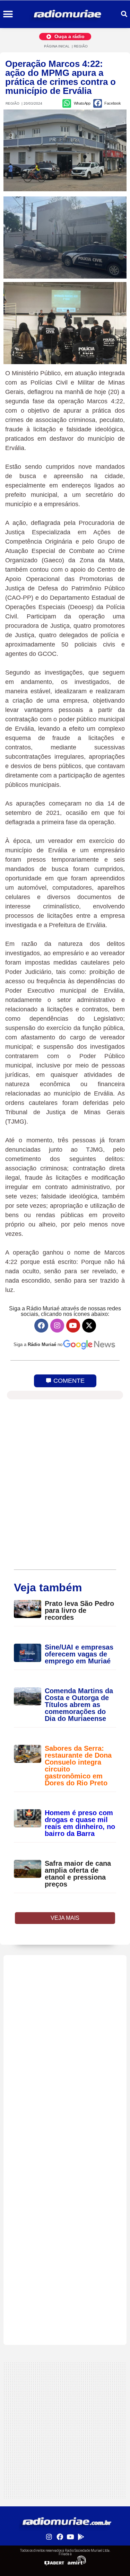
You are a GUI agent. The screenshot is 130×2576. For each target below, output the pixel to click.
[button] (8, 14)
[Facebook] (41, 1326)
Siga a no (38, 1344)
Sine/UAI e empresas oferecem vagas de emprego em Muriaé (79, 1654)
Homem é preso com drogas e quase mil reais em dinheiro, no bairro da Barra (80, 1823)
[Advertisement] (65, 2020)
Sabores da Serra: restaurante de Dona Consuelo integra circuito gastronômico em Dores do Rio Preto (78, 1766)
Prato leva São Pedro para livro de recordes (79, 1610)
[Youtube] (73, 1326)
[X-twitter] (89, 1326)
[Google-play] (81, 2537)
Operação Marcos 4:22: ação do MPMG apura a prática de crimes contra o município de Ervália (60, 77)
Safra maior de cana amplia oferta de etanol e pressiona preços (78, 1874)
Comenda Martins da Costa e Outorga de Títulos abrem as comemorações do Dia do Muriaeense (79, 1705)
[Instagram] (57, 1326)
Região (81, 46)
